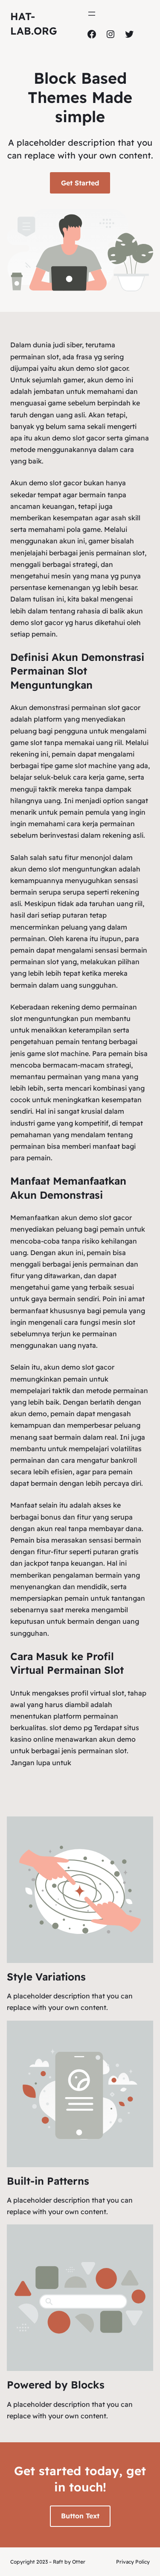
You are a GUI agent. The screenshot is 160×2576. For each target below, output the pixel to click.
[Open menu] (92, 14)
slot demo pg (71, 1728)
